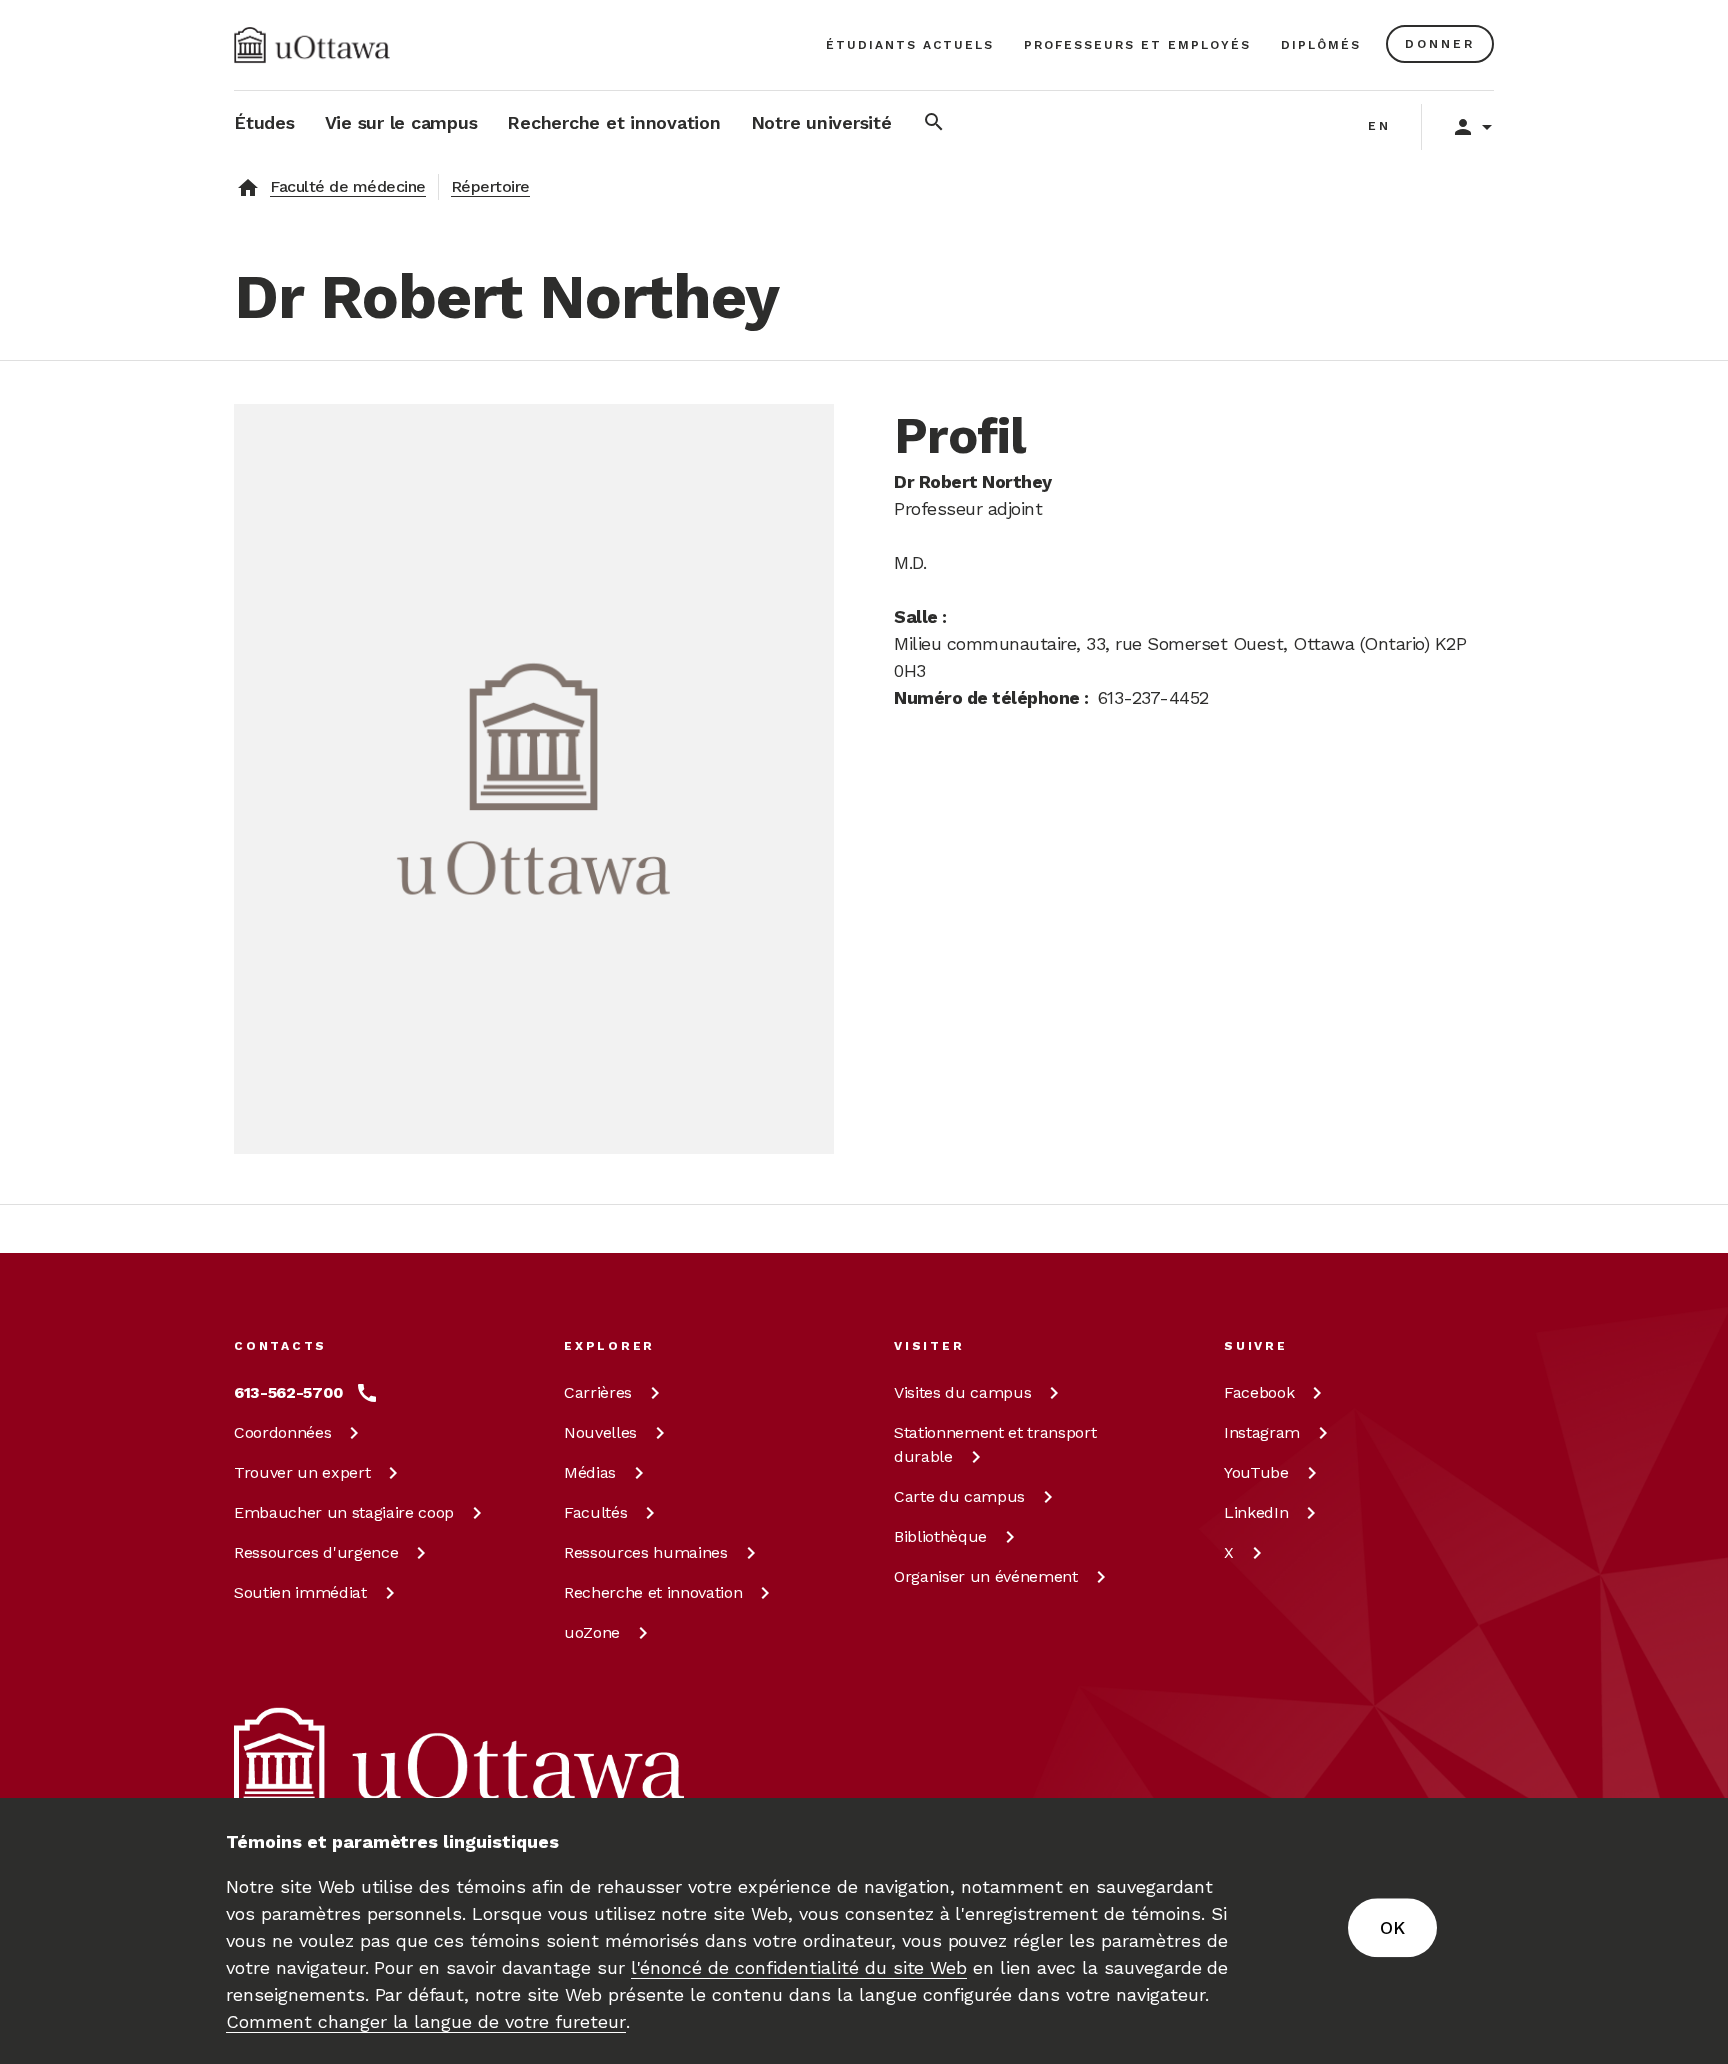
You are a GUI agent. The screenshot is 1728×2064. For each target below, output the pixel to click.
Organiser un (986, 1576)
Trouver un (302, 1472)
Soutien (300, 1592)
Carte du (959, 1496)
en (1379, 126)
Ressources (316, 1552)
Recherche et (653, 1592)
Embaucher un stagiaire (344, 1512)
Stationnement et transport (995, 1444)
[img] (312, 45)
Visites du (962, 1392)
